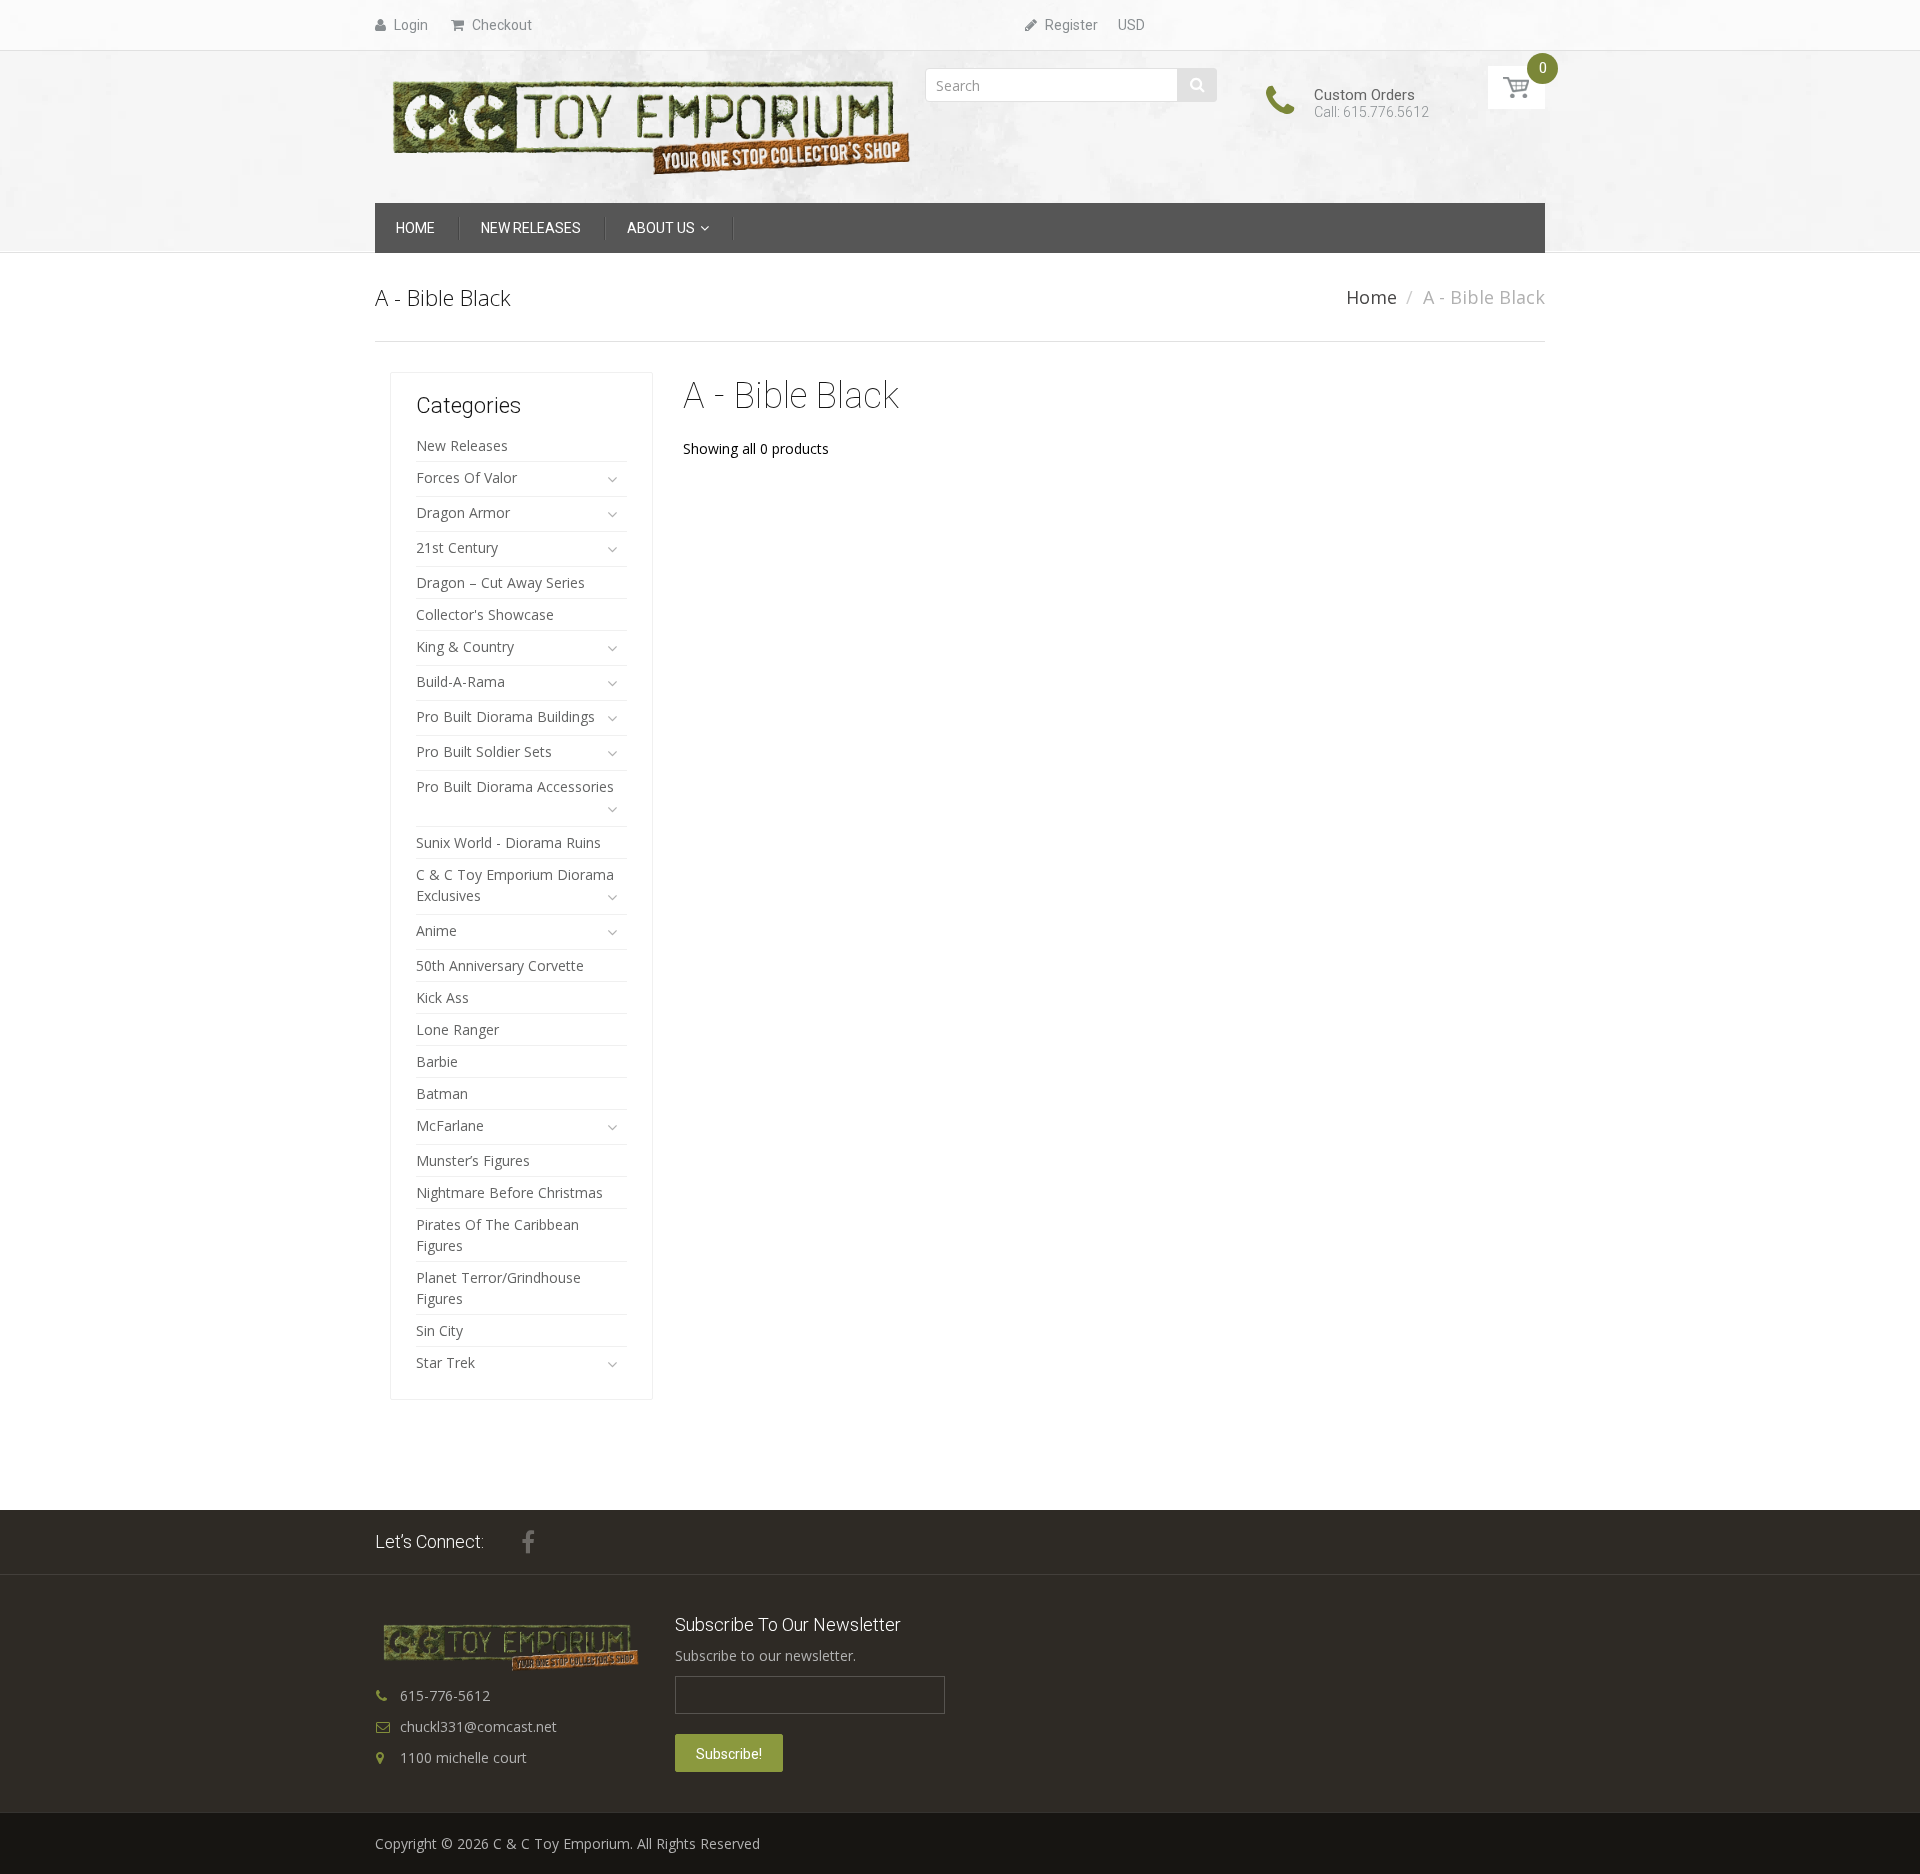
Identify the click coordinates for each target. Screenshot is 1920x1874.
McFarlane (450, 1125)
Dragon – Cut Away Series (500, 582)
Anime (436, 930)
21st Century (457, 547)
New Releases (462, 445)
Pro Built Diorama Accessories (515, 786)
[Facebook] (528, 1542)
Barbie (437, 1061)
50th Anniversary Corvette (500, 965)
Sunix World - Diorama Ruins (508, 842)
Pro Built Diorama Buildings (505, 716)
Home (1371, 297)
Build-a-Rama (460, 681)
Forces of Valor (466, 477)
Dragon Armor (463, 512)
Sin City (439, 1330)
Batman (442, 1093)
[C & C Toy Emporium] (649, 125)
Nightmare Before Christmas (509, 1192)
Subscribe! (729, 1754)
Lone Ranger (457, 1029)
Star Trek (445, 1362)
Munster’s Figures (473, 1160)
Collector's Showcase (485, 614)
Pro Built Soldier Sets (484, 751)
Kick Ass (442, 997)
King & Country (465, 646)
